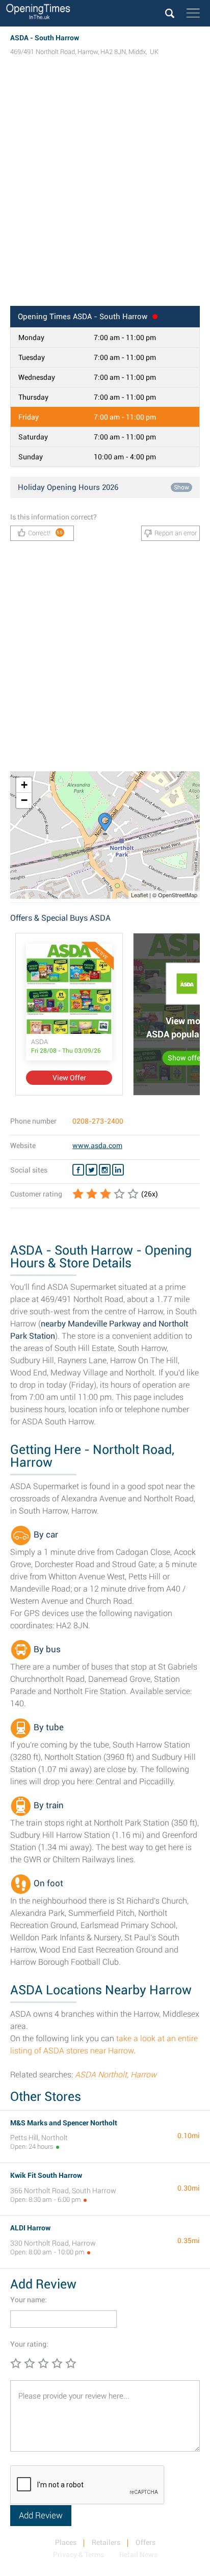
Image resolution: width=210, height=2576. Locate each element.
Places (66, 2542)
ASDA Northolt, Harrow (116, 2075)
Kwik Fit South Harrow (46, 2175)
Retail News (138, 2555)
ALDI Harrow (30, 2228)
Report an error (176, 533)
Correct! (46, 533)
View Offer (69, 1078)
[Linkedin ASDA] (118, 1170)
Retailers (106, 2542)
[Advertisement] (105, 191)
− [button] (24, 800)
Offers (146, 2542)
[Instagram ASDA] (105, 1170)
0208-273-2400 (98, 1121)
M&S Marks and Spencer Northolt (64, 2123)
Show (181, 487)
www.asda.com (97, 1146)
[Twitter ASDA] (91, 1170)
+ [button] (24, 785)
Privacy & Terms (78, 2555)
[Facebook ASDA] (78, 1170)
